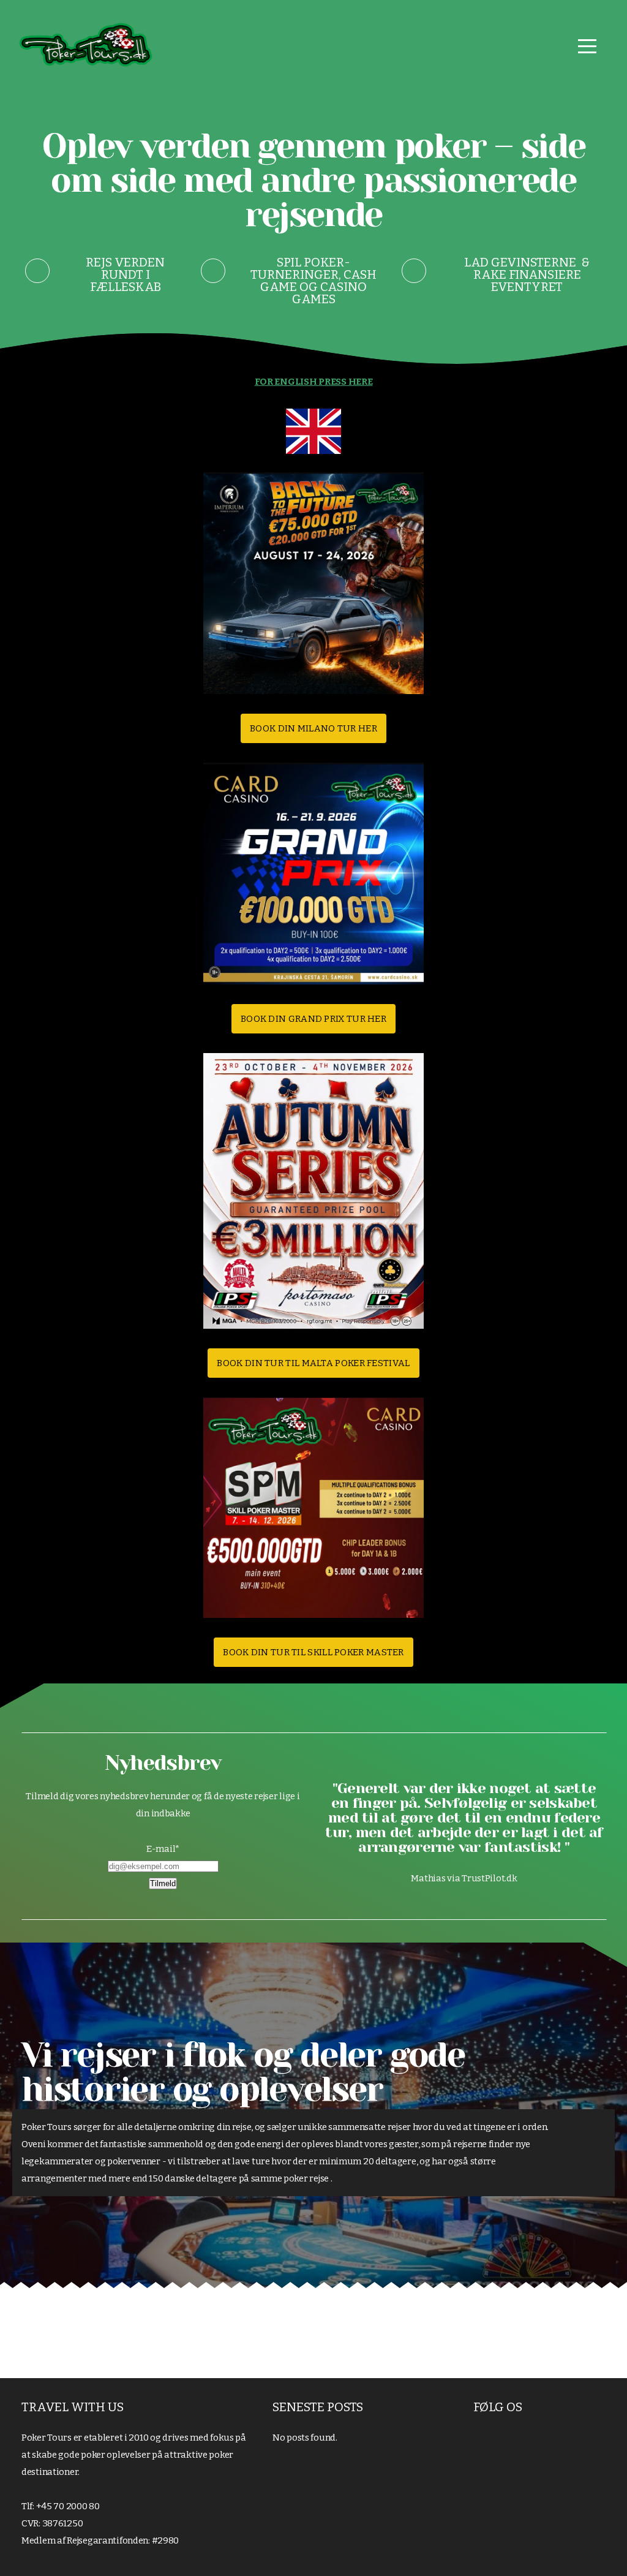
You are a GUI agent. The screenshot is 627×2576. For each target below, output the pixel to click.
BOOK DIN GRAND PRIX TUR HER (313, 1019)
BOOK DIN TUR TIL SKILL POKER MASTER (313, 1652)
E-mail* (163, 1849)
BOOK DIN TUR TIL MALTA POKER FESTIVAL (313, 1363)
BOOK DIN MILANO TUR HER (313, 728)
